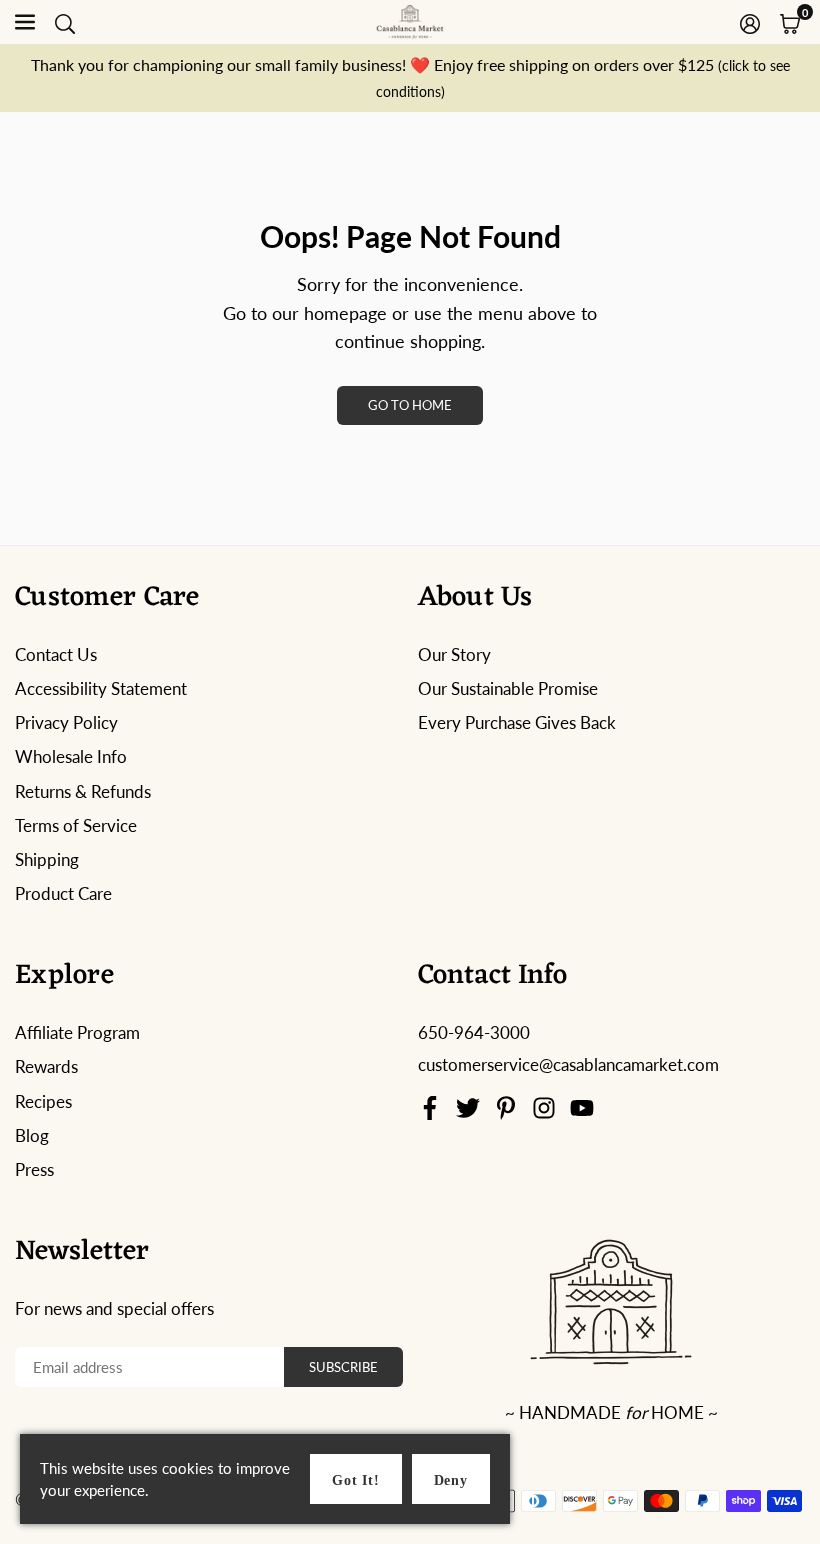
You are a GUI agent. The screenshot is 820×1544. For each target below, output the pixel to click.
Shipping (47, 859)
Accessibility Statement (101, 688)
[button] (790, 22)
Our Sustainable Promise (508, 688)
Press (34, 1169)
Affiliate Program (77, 1032)
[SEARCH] (65, 22)
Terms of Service (76, 825)
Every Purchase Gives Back (517, 722)
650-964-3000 (474, 1032)
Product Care (63, 893)
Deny (451, 1480)
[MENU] (25, 22)
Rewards (46, 1066)
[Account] (750, 22)
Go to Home (410, 405)
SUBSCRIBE (343, 1367)
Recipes (43, 1101)
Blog (32, 1135)
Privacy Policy (66, 722)
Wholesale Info (71, 756)
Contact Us (56, 654)
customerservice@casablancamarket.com (568, 1065)
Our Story (454, 654)
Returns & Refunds (83, 791)
